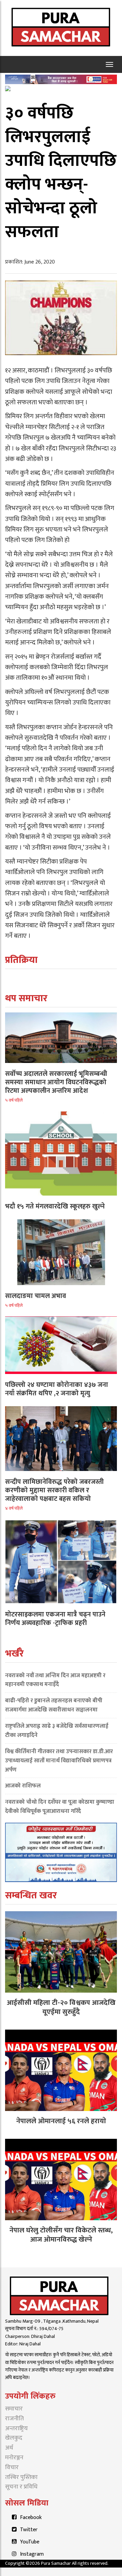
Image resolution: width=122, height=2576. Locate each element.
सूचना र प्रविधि (21, 2487)
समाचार (14, 2409)
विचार (12, 2467)
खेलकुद (14, 2438)
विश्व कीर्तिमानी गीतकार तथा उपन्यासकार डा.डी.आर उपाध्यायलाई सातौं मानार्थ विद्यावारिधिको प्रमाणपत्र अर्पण (59, 1761)
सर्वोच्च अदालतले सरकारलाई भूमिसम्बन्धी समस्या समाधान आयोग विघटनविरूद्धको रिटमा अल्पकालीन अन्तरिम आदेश (56, 1082)
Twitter (29, 2530)
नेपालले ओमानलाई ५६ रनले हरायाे (61, 2121)
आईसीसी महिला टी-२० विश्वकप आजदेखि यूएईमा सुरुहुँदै (61, 2007)
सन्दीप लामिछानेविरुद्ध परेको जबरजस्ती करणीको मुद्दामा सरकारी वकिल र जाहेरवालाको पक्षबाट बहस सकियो (54, 1490)
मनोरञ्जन (14, 2458)
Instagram (32, 2554)
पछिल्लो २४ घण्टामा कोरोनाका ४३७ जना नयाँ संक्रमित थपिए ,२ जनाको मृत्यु (57, 1389)
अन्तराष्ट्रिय (16, 2428)
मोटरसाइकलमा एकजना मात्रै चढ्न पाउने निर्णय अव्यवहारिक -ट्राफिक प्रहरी (55, 1619)
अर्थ (9, 2448)
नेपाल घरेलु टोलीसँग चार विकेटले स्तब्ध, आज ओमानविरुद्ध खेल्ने (61, 2235)
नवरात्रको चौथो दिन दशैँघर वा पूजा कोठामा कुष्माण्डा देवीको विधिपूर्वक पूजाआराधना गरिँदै (60, 1807)
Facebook (31, 2517)
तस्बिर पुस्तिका (21, 2477)
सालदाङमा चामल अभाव (36, 1296)
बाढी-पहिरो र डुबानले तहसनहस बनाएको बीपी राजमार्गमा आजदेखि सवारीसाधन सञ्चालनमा (54, 1705)
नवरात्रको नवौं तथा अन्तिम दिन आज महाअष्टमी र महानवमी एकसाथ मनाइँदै (55, 1680)
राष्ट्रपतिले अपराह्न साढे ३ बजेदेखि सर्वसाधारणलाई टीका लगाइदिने (57, 1731)
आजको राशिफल (23, 1786)
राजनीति (14, 2419)
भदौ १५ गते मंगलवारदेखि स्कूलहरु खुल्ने (55, 1206)
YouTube (30, 2542)
